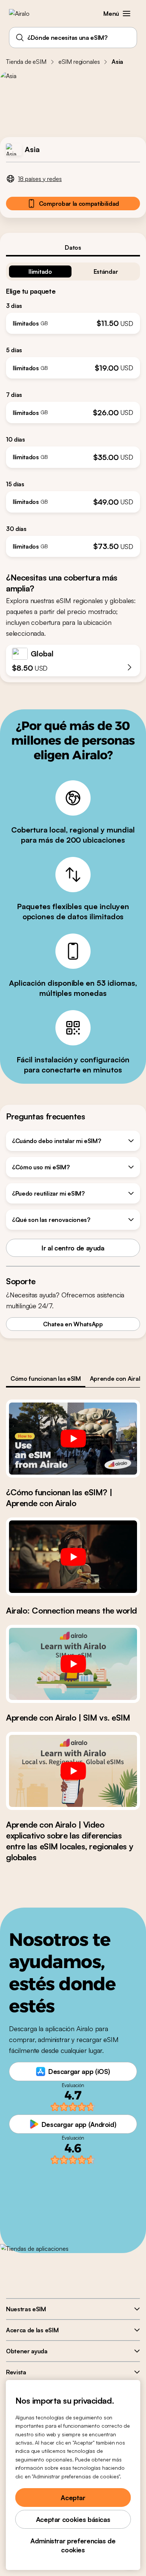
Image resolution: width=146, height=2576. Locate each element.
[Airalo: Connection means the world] (73, 1556)
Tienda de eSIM (26, 62)
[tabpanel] (73, 407)
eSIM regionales (79, 62)
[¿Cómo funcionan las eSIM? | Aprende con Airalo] (73, 1439)
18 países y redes (40, 179)
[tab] (73, 247)
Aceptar (73, 2498)
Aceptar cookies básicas (73, 2519)
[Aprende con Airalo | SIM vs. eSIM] (73, 1664)
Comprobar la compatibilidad (79, 204)
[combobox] (73, 38)
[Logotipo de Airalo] (25, 14)
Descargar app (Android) (79, 2124)
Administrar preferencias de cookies (73, 2545)
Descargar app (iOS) (79, 2071)
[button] (127, 14)
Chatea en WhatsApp (73, 1324)
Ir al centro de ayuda (73, 1248)
